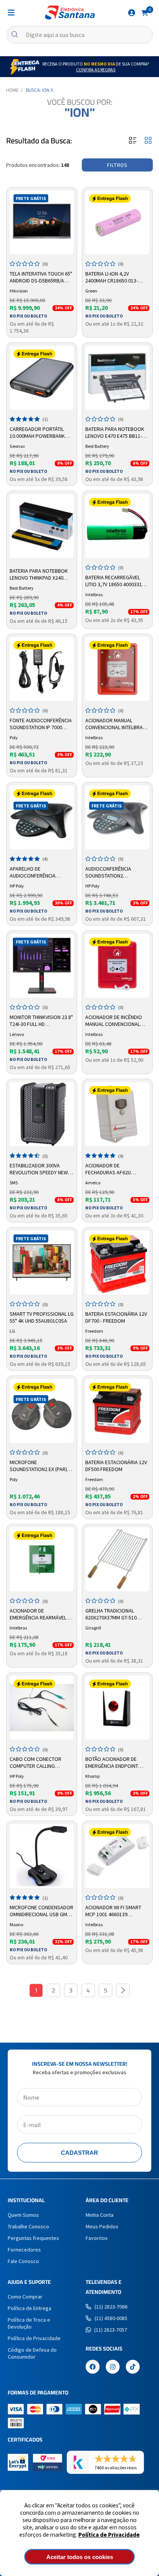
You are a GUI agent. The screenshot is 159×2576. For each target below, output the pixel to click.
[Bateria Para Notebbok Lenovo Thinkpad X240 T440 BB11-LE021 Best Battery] (42, 526)
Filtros (117, 165)
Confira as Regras (96, 70)
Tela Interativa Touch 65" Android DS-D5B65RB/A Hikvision (41, 277)
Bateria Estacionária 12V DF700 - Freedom (116, 1317)
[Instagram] (113, 2367)
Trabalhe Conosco (28, 2226)
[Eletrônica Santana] (70, 13)
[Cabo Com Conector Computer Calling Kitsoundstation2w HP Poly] (42, 1708)
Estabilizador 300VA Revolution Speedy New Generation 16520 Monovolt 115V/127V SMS (40, 1169)
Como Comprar (25, 2297)
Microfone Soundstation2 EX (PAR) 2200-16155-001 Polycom (39, 1466)
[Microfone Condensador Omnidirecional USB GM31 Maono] (42, 1856)
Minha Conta (100, 2215)
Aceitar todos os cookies (80, 2557)
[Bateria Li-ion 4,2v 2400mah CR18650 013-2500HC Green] (117, 222)
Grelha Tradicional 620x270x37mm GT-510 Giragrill (111, 1614)
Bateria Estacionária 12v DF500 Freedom (116, 1466)
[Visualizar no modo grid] (148, 141)
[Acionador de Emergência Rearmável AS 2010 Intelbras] (42, 1559)
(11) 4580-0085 (111, 2318)
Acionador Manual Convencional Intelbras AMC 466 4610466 (116, 724)
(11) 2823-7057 (111, 2330)
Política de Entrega (30, 2308)
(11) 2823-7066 (111, 2307)
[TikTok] (133, 2367)
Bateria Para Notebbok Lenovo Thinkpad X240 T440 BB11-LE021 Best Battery (39, 575)
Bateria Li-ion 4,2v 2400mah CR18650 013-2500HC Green (112, 277)
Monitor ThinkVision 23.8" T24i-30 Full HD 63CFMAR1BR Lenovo (41, 1021)
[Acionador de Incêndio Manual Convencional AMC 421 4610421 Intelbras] (117, 966)
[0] (145, 12)
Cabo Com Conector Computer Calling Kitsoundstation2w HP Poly (38, 1763)
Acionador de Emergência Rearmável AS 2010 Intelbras (42, 1614)
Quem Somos (23, 2215)
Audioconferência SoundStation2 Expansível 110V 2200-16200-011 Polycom (111, 873)
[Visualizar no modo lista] (133, 141)
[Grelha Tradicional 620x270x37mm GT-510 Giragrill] (117, 1559)
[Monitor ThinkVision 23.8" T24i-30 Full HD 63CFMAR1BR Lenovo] (42, 966)
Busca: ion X (40, 90)
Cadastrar (79, 2153)
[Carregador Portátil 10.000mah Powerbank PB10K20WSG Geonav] (42, 378)
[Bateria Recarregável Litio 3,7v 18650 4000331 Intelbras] (117, 526)
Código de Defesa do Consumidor (32, 2353)
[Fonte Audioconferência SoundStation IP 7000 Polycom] (42, 669)
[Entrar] (132, 13)
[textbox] (79, 35)
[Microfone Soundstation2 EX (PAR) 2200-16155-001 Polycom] (42, 1411)
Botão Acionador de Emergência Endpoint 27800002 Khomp (112, 1763)
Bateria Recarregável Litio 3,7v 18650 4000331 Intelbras (114, 581)
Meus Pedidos (102, 2226)
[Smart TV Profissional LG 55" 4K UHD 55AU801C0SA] (42, 1263)
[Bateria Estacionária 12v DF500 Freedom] (117, 1411)
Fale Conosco (23, 2261)
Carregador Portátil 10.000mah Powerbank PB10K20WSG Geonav (37, 433)
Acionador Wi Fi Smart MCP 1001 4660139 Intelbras (113, 1911)
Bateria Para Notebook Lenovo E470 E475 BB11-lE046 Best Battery (115, 433)
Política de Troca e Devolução (29, 2323)
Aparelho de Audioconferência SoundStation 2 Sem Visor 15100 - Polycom (37, 873)
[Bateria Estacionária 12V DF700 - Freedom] (117, 1263)
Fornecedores (24, 2250)
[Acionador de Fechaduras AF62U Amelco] (117, 1114)
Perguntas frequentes (33, 2238)
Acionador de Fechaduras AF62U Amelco (108, 1169)
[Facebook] (93, 2367)
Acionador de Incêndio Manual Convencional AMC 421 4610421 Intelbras (114, 1021)
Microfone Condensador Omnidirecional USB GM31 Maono (41, 1911)
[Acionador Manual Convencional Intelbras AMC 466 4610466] (117, 669)
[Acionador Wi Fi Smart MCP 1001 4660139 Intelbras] (117, 1856)
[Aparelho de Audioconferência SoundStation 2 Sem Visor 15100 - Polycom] (42, 817)
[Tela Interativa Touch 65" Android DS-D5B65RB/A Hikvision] (42, 222)
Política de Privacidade (109, 2535)
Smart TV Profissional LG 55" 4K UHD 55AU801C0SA (42, 1317)
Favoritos (97, 2238)
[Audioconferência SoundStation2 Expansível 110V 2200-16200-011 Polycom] (117, 817)
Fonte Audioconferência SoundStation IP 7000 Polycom (41, 724)
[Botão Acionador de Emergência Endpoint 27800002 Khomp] (117, 1708)
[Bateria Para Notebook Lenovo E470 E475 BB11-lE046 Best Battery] (117, 378)
